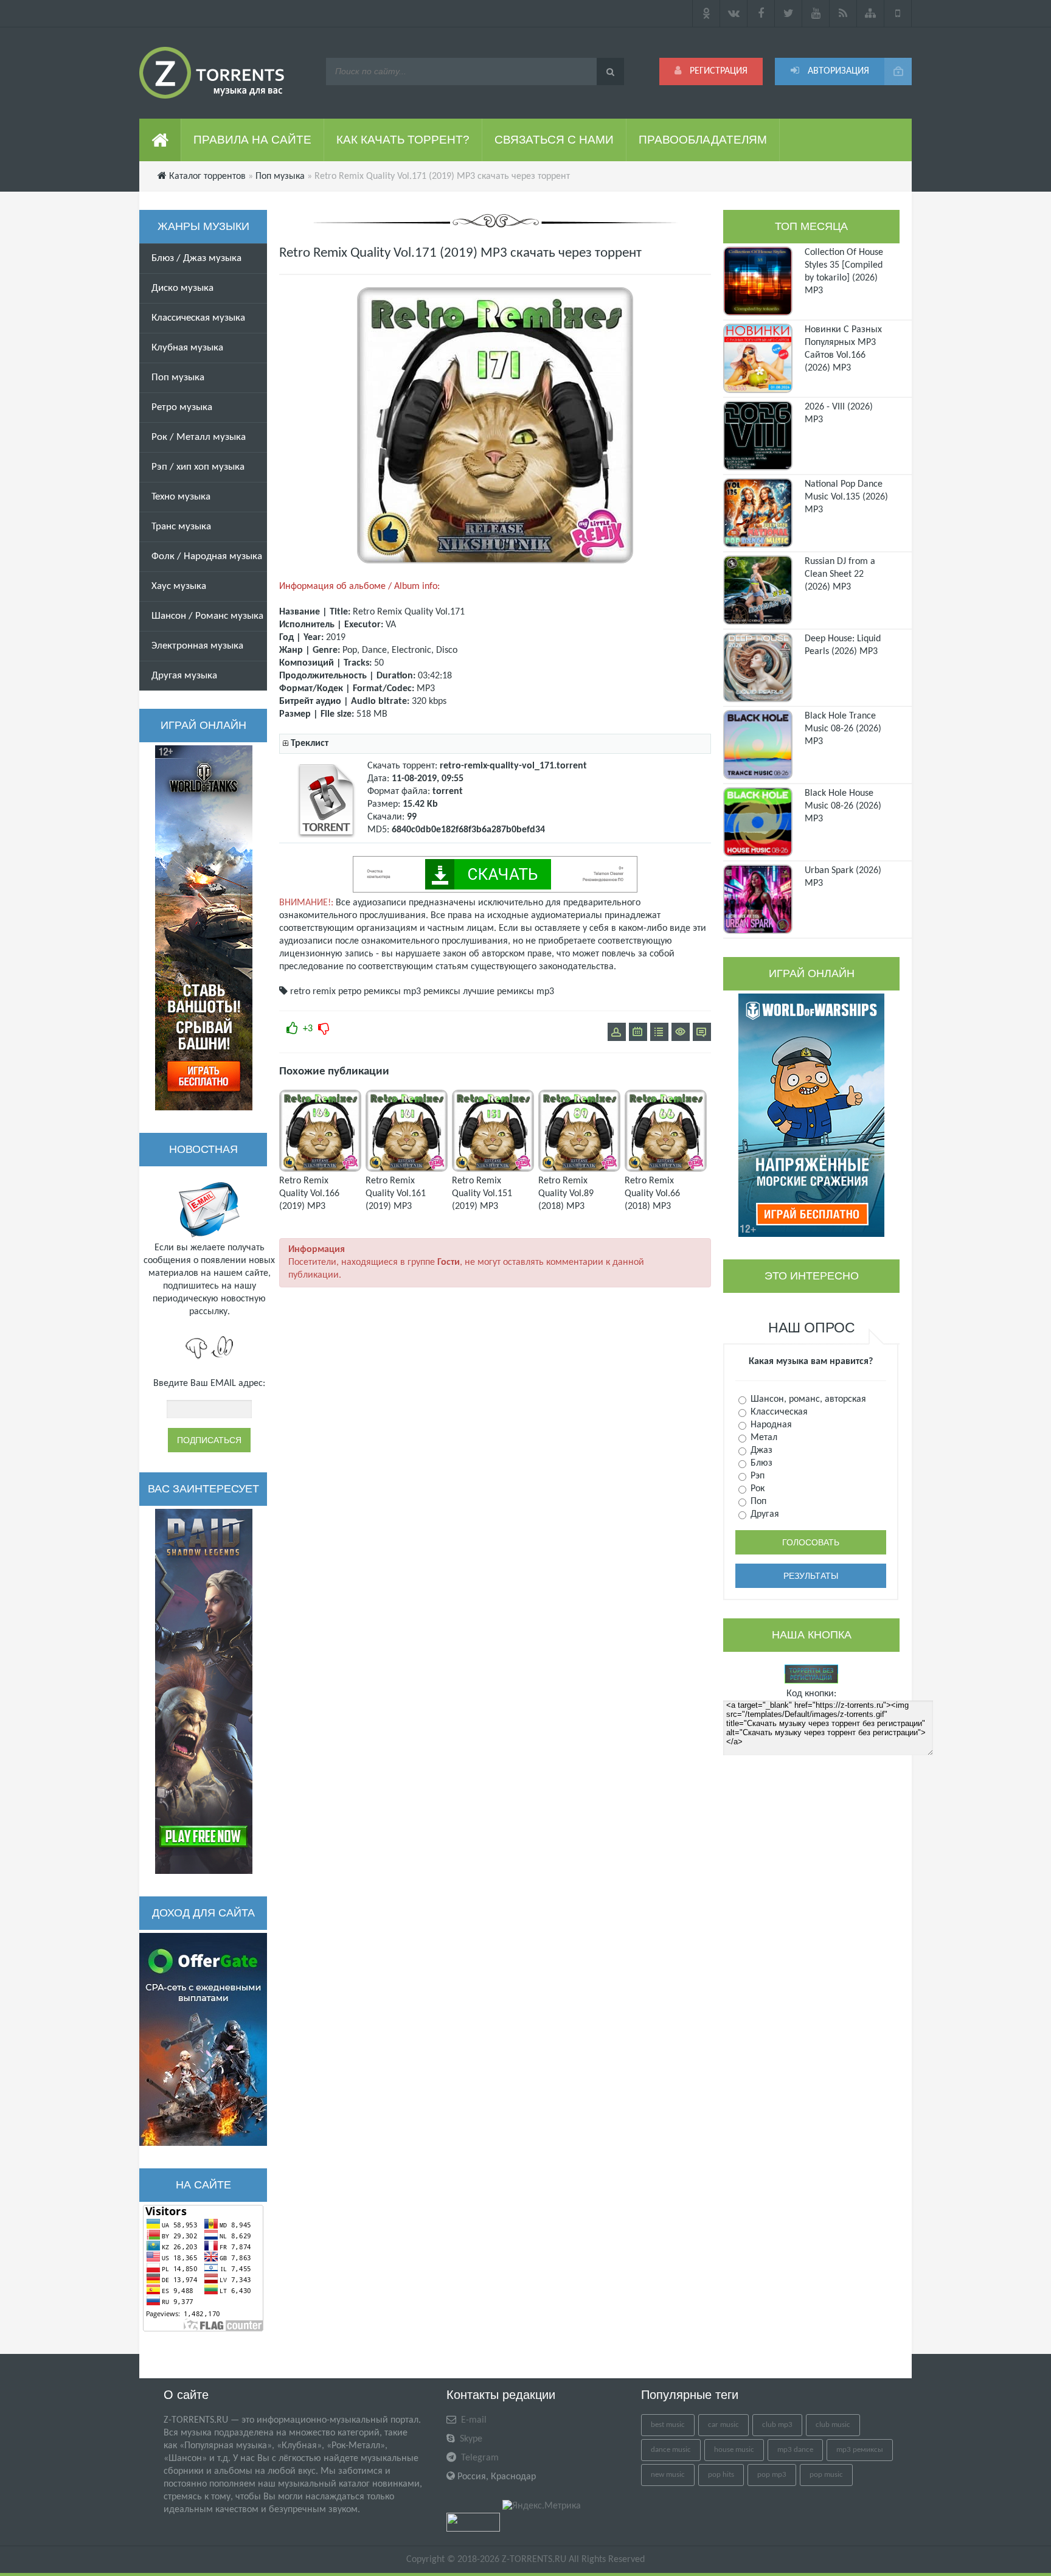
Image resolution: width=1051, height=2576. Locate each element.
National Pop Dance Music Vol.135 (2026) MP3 (846, 497)
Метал (763, 1438)
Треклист (310, 743)
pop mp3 (772, 2475)
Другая (764, 1514)
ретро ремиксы (369, 992)
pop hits (721, 2475)
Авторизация (837, 71)
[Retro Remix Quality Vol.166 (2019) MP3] (320, 1169)
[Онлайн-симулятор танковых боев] (204, 928)
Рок (756, 1489)
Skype (470, 2439)
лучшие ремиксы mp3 (508, 992)
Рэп (756, 1476)
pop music (826, 2475)
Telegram (479, 2458)
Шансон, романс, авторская (807, 1399)
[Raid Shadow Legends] (204, 1691)
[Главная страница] (160, 140)
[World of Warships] (811, 1115)
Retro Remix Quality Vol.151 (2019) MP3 (482, 1194)
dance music (671, 2450)
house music (734, 2450)
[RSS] (843, 13)
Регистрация (717, 71)
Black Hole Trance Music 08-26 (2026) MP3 (843, 729)
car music (723, 2425)
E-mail (473, 2420)
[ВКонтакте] (734, 13)
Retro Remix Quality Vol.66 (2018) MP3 (652, 1194)
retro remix (313, 992)
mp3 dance (795, 2450)
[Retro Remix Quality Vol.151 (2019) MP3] (493, 1169)
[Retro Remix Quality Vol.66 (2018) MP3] (666, 1169)
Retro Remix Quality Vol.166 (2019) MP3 (309, 1194)
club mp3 (777, 2425)
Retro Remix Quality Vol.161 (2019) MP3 (396, 1194)
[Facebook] (761, 13)
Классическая (778, 1412)
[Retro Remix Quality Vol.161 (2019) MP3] (407, 1169)
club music (833, 2425)
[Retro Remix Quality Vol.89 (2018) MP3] (579, 1169)
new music (668, 2475)
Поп (757, 1502)
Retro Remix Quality (393, 612)
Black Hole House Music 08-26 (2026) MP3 (843, 806)
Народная (770, 1425)
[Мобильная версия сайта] (898, 13)
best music (668, 2425)
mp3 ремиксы (432, 992)
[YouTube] (816, 13)
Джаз (760, 1450)
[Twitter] (789, 13)
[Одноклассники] (706, 13)
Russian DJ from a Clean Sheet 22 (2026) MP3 (840, 574)
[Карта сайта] (871, 13)
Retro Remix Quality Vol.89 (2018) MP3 (566, 1194)
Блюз (760, 1463)
